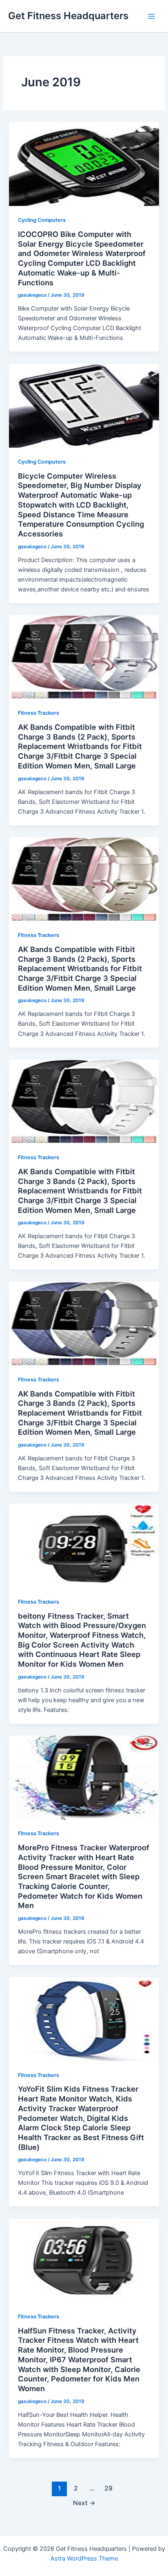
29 (108, 2488)
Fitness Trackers (39, 713)
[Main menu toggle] (151, 16)
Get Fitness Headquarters (68, 16)
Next (84, 2503)
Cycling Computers (42, 220)
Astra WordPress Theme (84, 2558)
